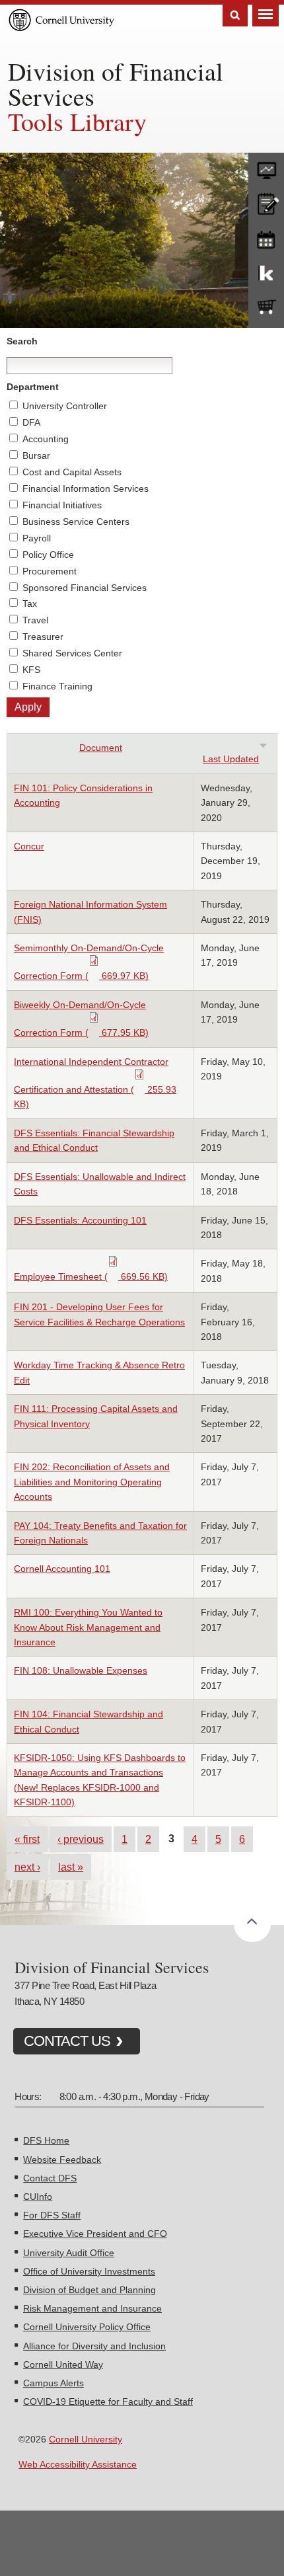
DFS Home (46, 2140)
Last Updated (231, 759)
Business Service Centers (76, 522)
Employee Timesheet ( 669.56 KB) (91, 1276)
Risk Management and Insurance (92, 2308)
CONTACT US (67, 2041)
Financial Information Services (86, 488)
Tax (30, 604)
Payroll (37, 538)
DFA (31, 422)
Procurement (50, 571)
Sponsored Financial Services (85, 588)
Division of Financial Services (116, 84)
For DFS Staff (52, 2215)
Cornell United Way (63, 2364)
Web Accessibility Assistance (78, 2464)
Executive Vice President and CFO (95, 2234)
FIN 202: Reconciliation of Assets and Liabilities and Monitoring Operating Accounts (92, 1482)
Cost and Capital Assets (72, 472)
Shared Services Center (72, 653)
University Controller (65, 406)
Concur (29, 846)
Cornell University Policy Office (87, 2327)
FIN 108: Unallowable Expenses (81, 1670)
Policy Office (48, 555)
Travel (35, 620)
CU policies (266, 202)
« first (27, 1839)
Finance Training (57, 686)
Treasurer (43, 637)
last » (71, 1867)
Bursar (36, 455)
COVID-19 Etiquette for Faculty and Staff (108, 2401)
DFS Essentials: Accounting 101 (80, 1220)
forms (266, 167)
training (266, 237)
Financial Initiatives (62, 505)
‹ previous (81, 1839)
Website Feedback (62, 2160)
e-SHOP (266, 307)
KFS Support (266, 272)
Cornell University (86, 2439)
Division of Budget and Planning (89, 2290)
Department (33, 387)
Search (235, 16)
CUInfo (38, 2197)
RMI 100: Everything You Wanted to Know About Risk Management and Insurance (88, 1627)
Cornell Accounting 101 (62, 1569)
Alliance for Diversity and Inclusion (94, 2346)
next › (27, 1867)
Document (101, 748)
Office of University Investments (89, 2271)
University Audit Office (69, 2253)
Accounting (46, 439)
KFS (31, 670)
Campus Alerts (53, 2383)
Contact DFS (50, 2178)
